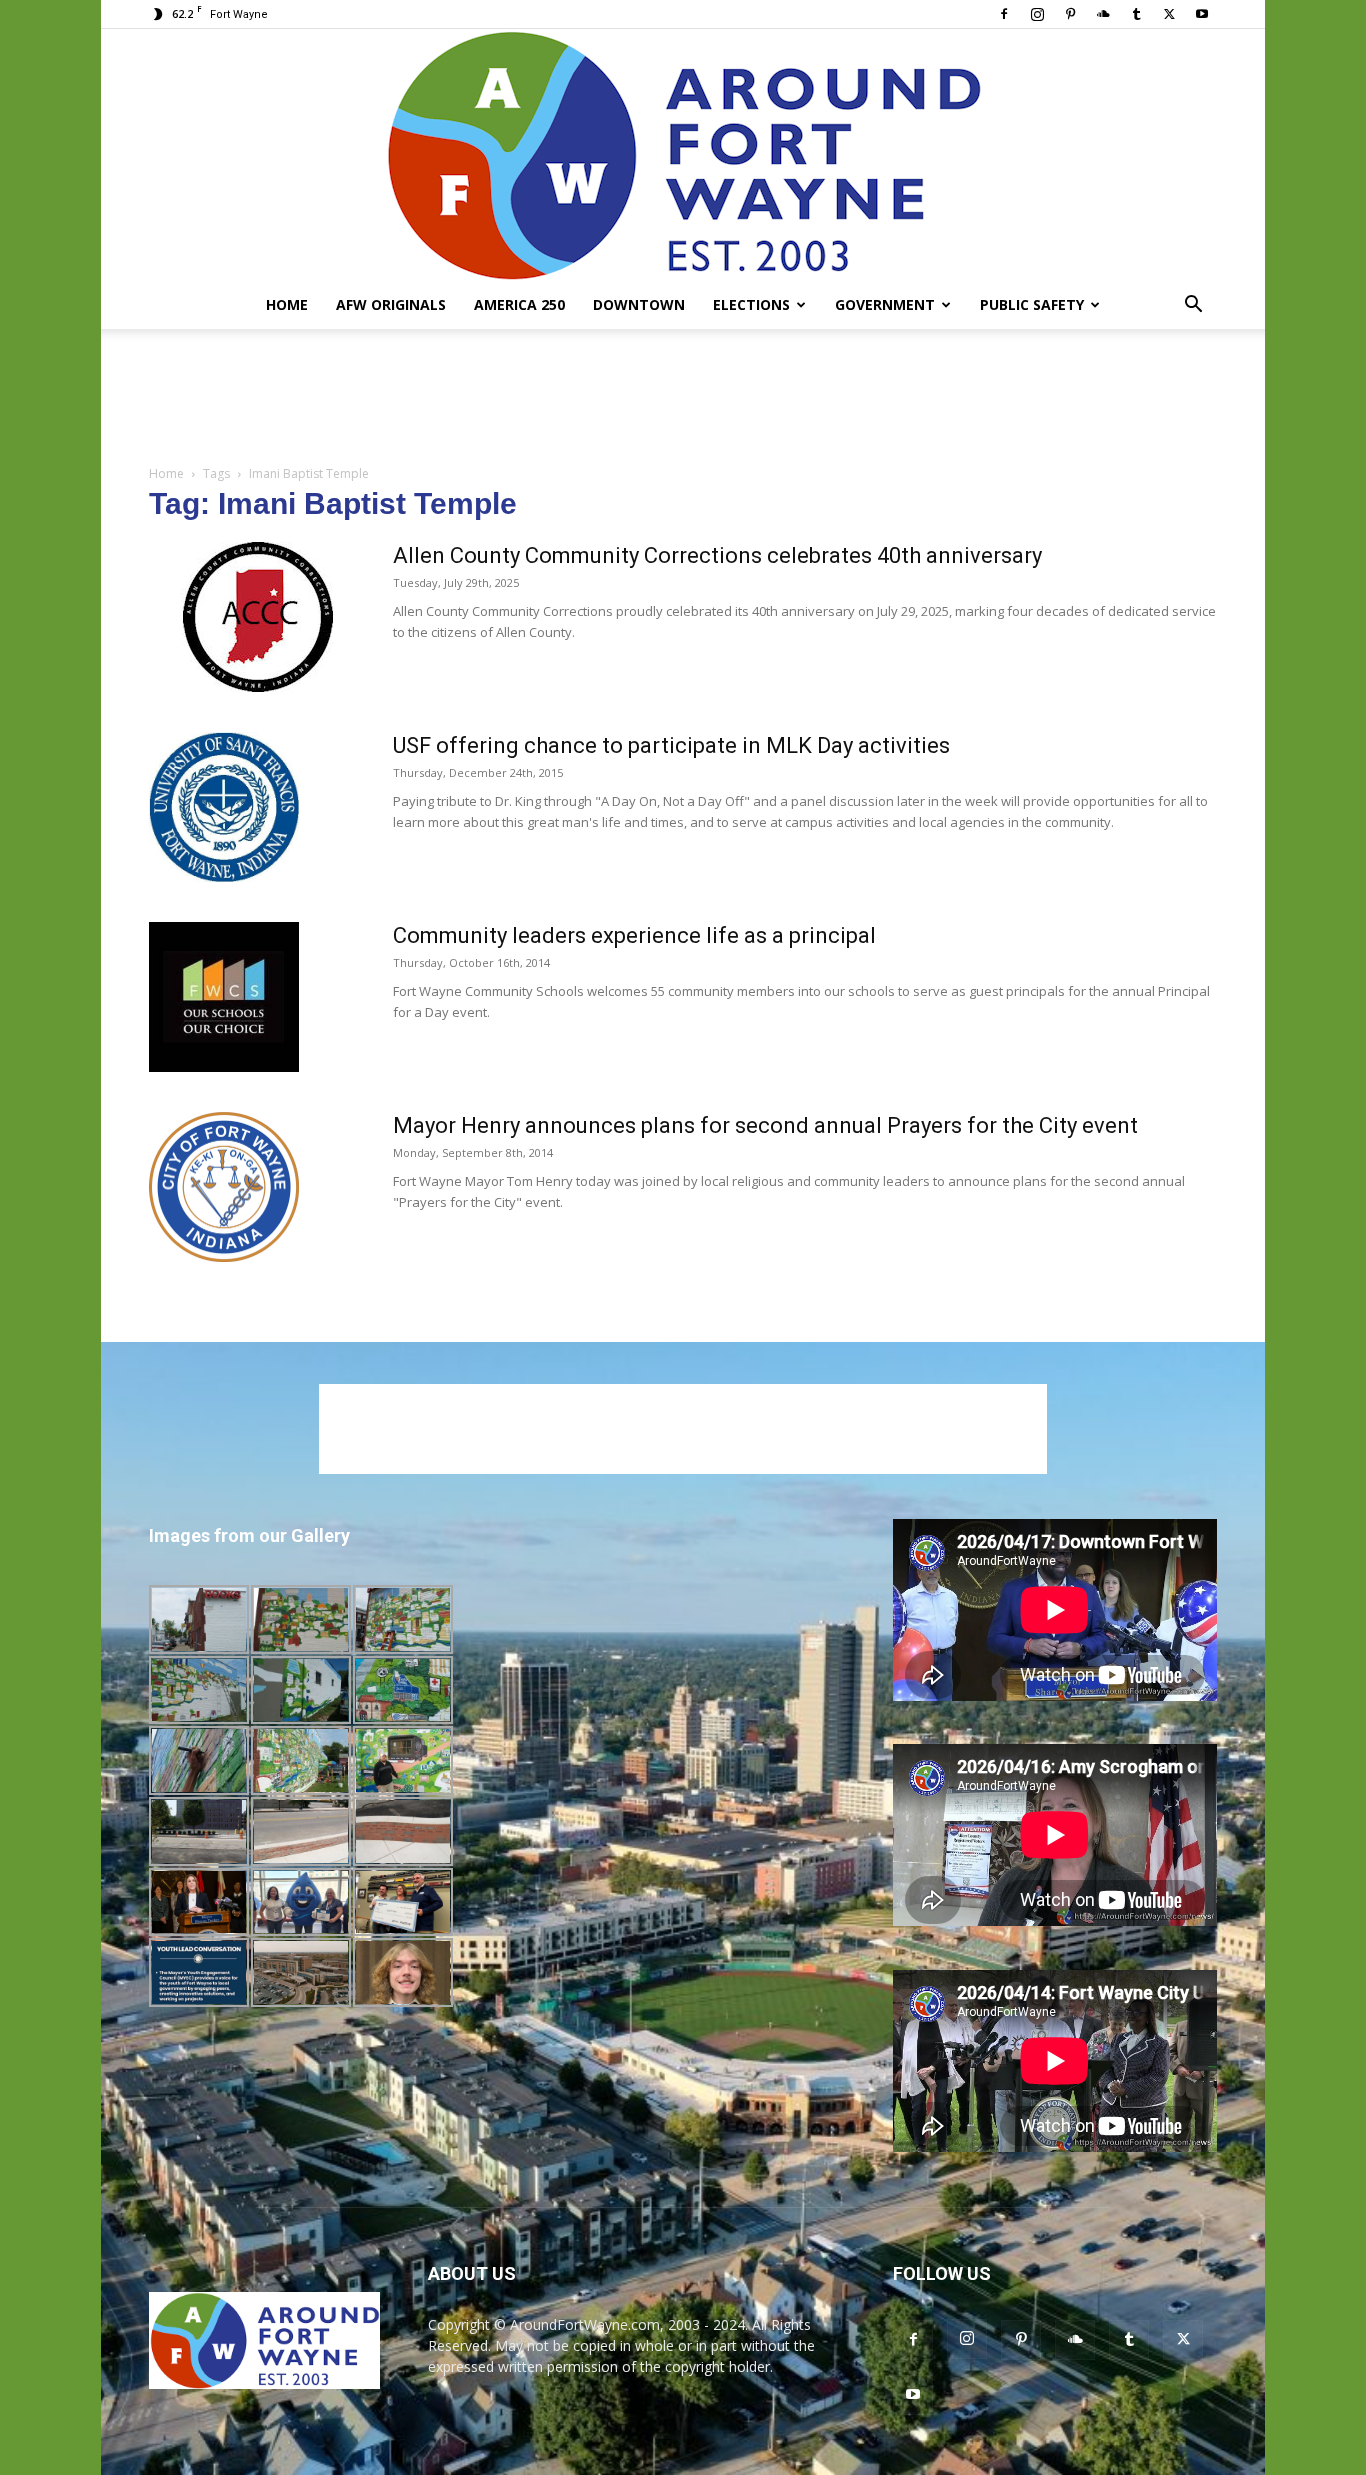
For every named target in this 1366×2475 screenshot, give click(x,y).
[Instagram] (1037, 14)
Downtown (639, 304)
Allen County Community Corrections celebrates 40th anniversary (717, 555)
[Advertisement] (683, 398)
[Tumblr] (1136, 14)
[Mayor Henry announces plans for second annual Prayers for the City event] (224, 1187)
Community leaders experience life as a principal (634, 935)
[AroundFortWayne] (683, 155)
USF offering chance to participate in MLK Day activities (671, 745)
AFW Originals (391, 304)
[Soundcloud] (1103, 14)
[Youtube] (1202, 14)
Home (287, 304)
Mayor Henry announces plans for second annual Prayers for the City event (765, 1125)
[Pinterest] (1070, 14)
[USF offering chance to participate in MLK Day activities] (224, 807)
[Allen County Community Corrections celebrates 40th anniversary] (258, 617)
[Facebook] (1004, 14)
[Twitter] (1169, 14)
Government (885, 304)
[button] (1193, 306)
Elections (751, 304)
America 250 (519, 304)
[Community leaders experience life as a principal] (224, 997)
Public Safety (1032, 304)
